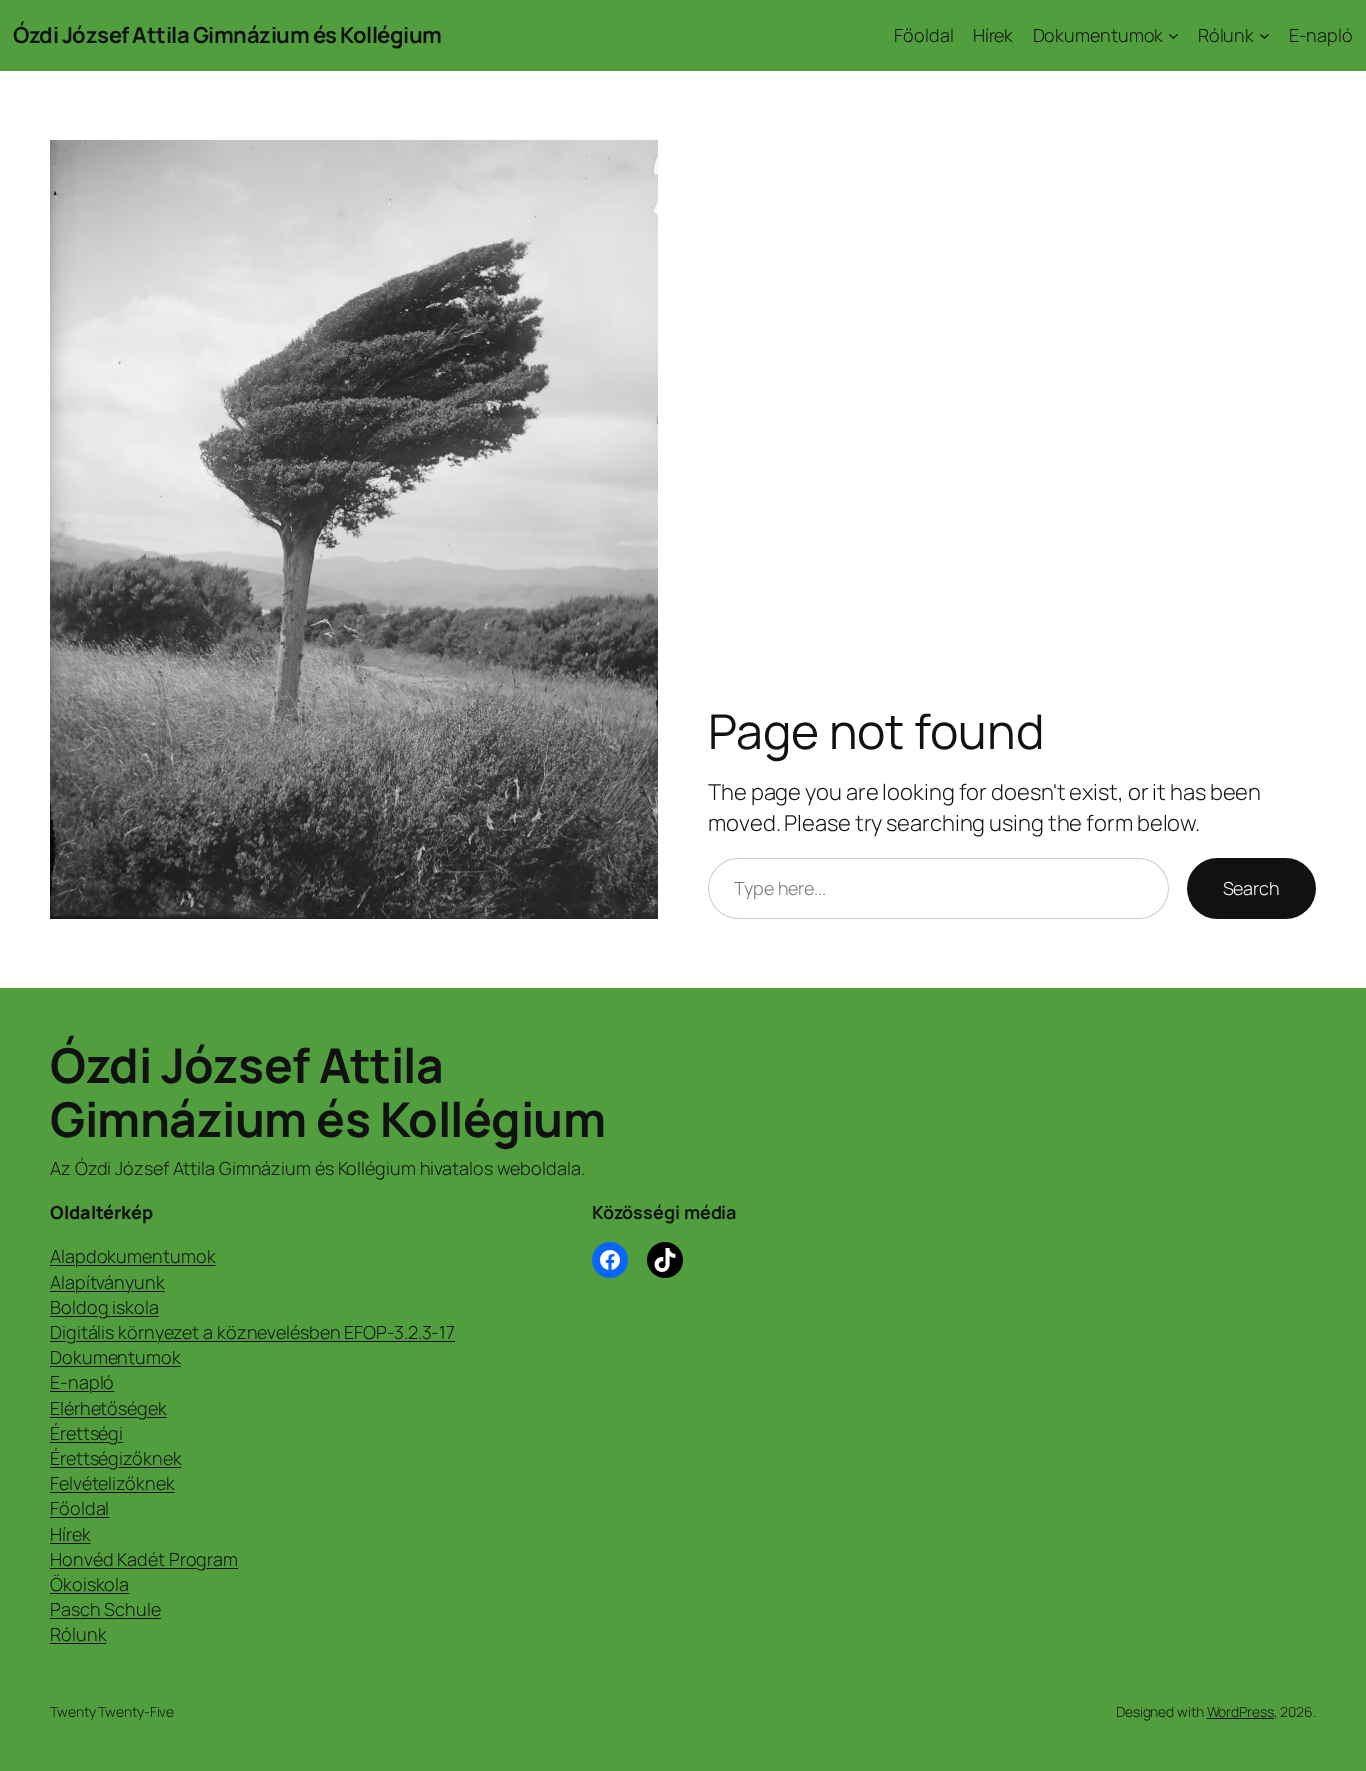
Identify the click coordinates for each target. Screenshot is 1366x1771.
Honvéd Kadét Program (144, 1559)
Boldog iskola (104, 1307)
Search (1251, 888)
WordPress (1240, 1711)
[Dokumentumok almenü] (1173, 35)
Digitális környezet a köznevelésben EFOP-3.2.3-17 (252, 1332)
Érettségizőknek (116, 1458)
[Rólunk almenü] (1264, 35)
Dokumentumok (115, 1357)
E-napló (82, 1382)
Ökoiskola (89, 1584)
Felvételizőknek (112, 1483)
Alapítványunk (107, 1282)
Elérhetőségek (108, 1408)
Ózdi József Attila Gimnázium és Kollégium (227, 35)
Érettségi (86, 1433)
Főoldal (79, 1508)
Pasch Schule (105, 1609)
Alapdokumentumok (132, 1256)
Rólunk (78, 1634)
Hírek (70, 1534)
